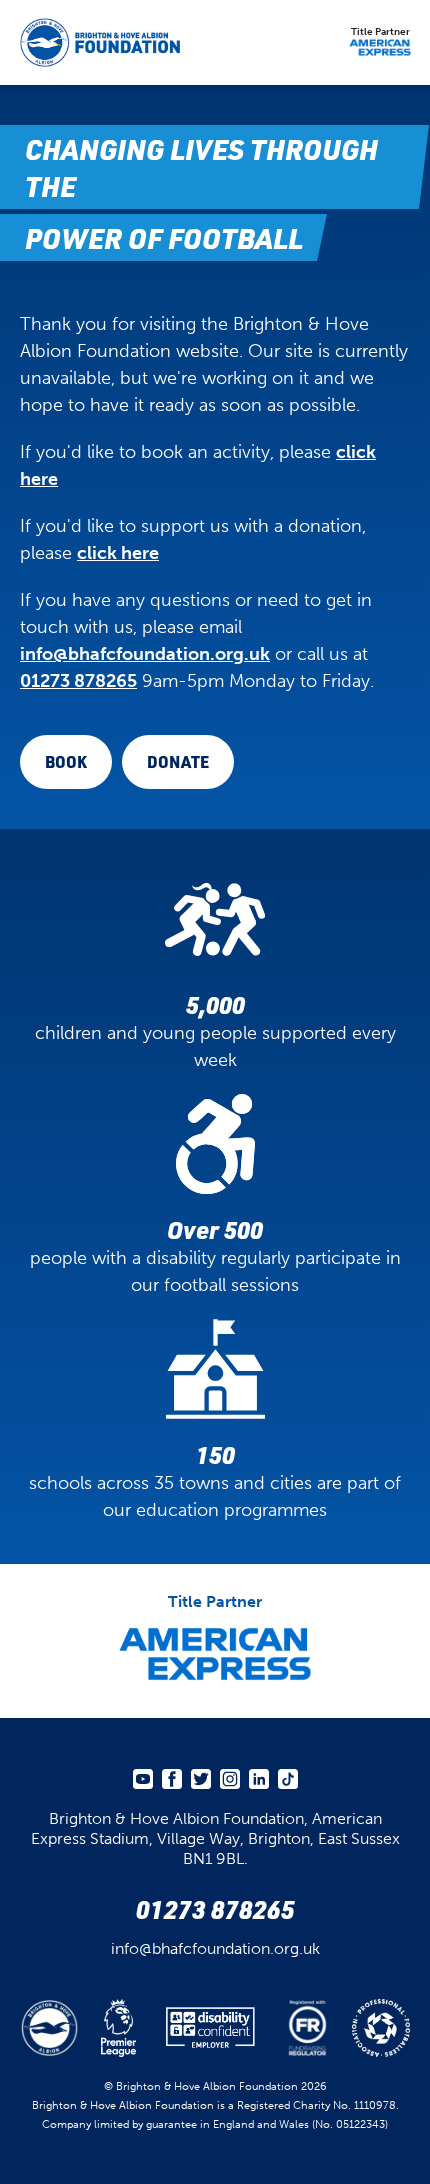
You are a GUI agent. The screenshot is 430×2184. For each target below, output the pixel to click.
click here (118, 553)
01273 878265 (78, 681)
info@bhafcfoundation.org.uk (145, 654)
